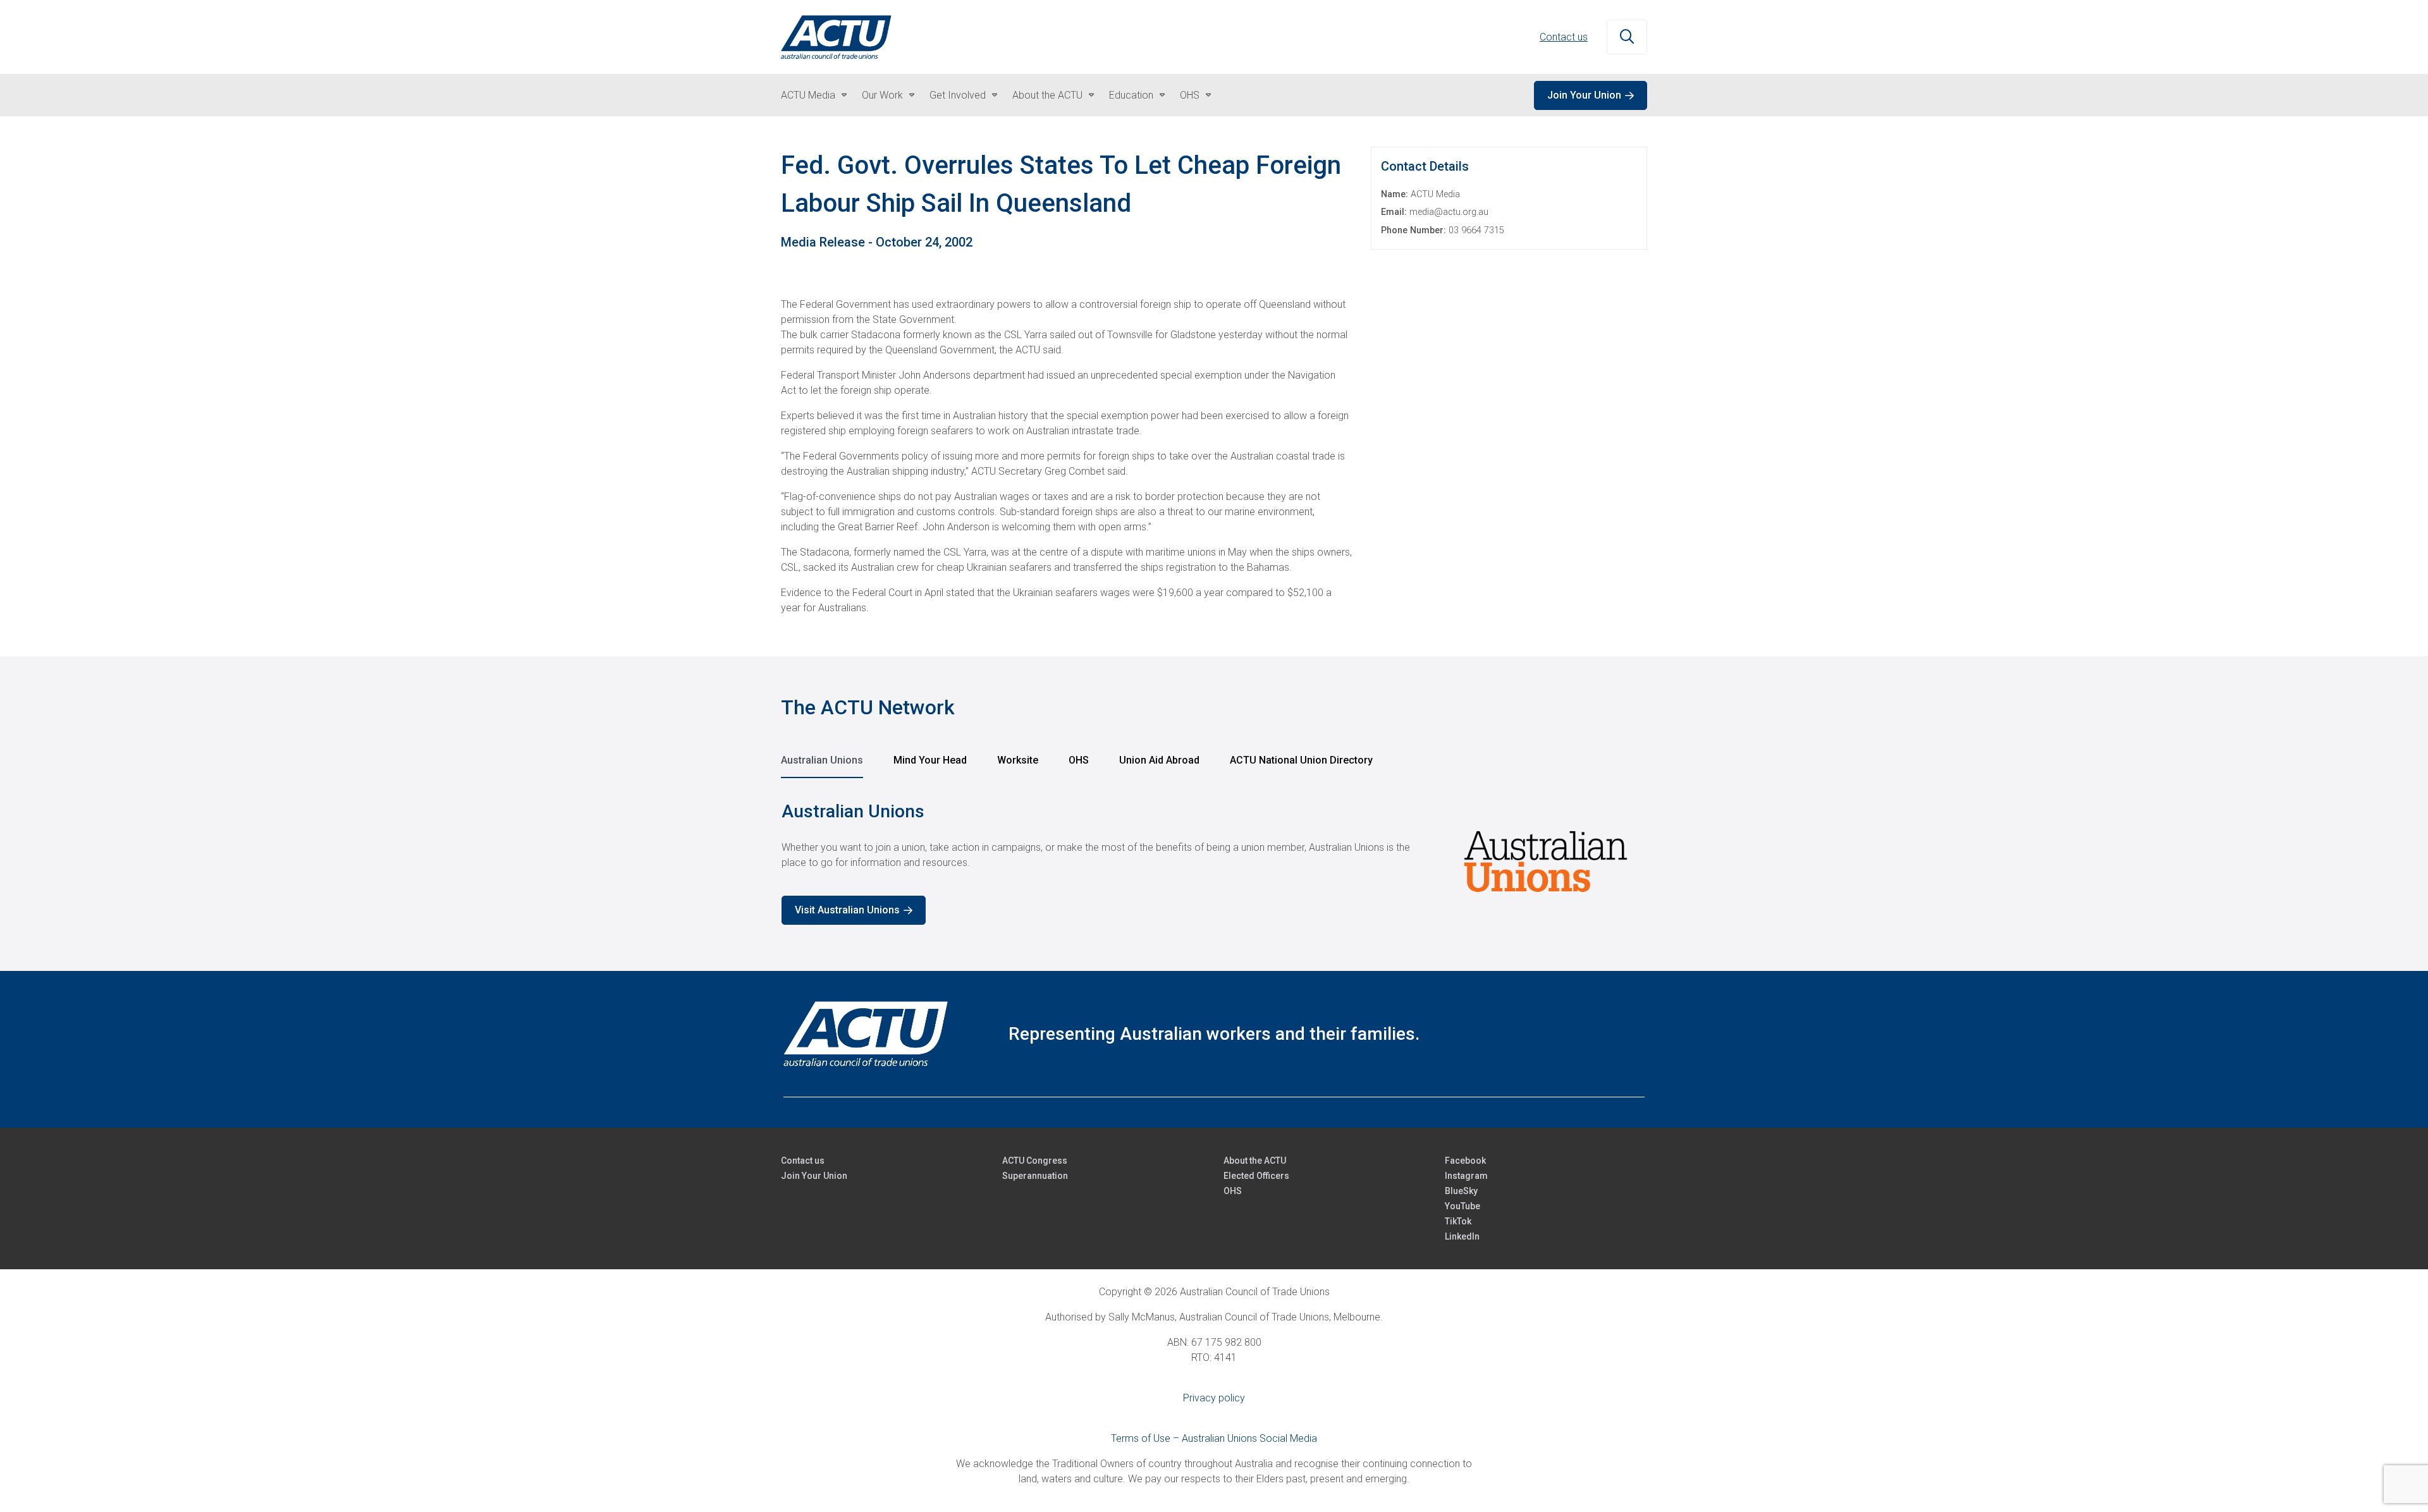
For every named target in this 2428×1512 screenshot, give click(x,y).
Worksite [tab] (1018, 760)
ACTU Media (808, 95)
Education (1131, 95)
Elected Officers (1256, 1176)
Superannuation (1035, 1176)
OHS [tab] (1079, 760)
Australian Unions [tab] (822, 760)
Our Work (882, 95)
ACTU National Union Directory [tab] (1301, 760)
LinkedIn (1462, 1236)
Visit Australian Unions (847, 910)
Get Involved (958, 95)
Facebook (1465, 1161)
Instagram (1466, 1176)
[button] (1627, 37)
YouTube (1462, 1206)
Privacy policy (1214, 1398)
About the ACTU (1047, 95)
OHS (1190, 95)
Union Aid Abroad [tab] (1159, 760)
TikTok (1458, 1221)
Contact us (1564, 37)
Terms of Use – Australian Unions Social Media (1214, 1438)
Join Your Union (1584, 95)
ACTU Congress (1035, 1161)
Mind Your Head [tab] (930, 760)
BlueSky (1461, 1191)
